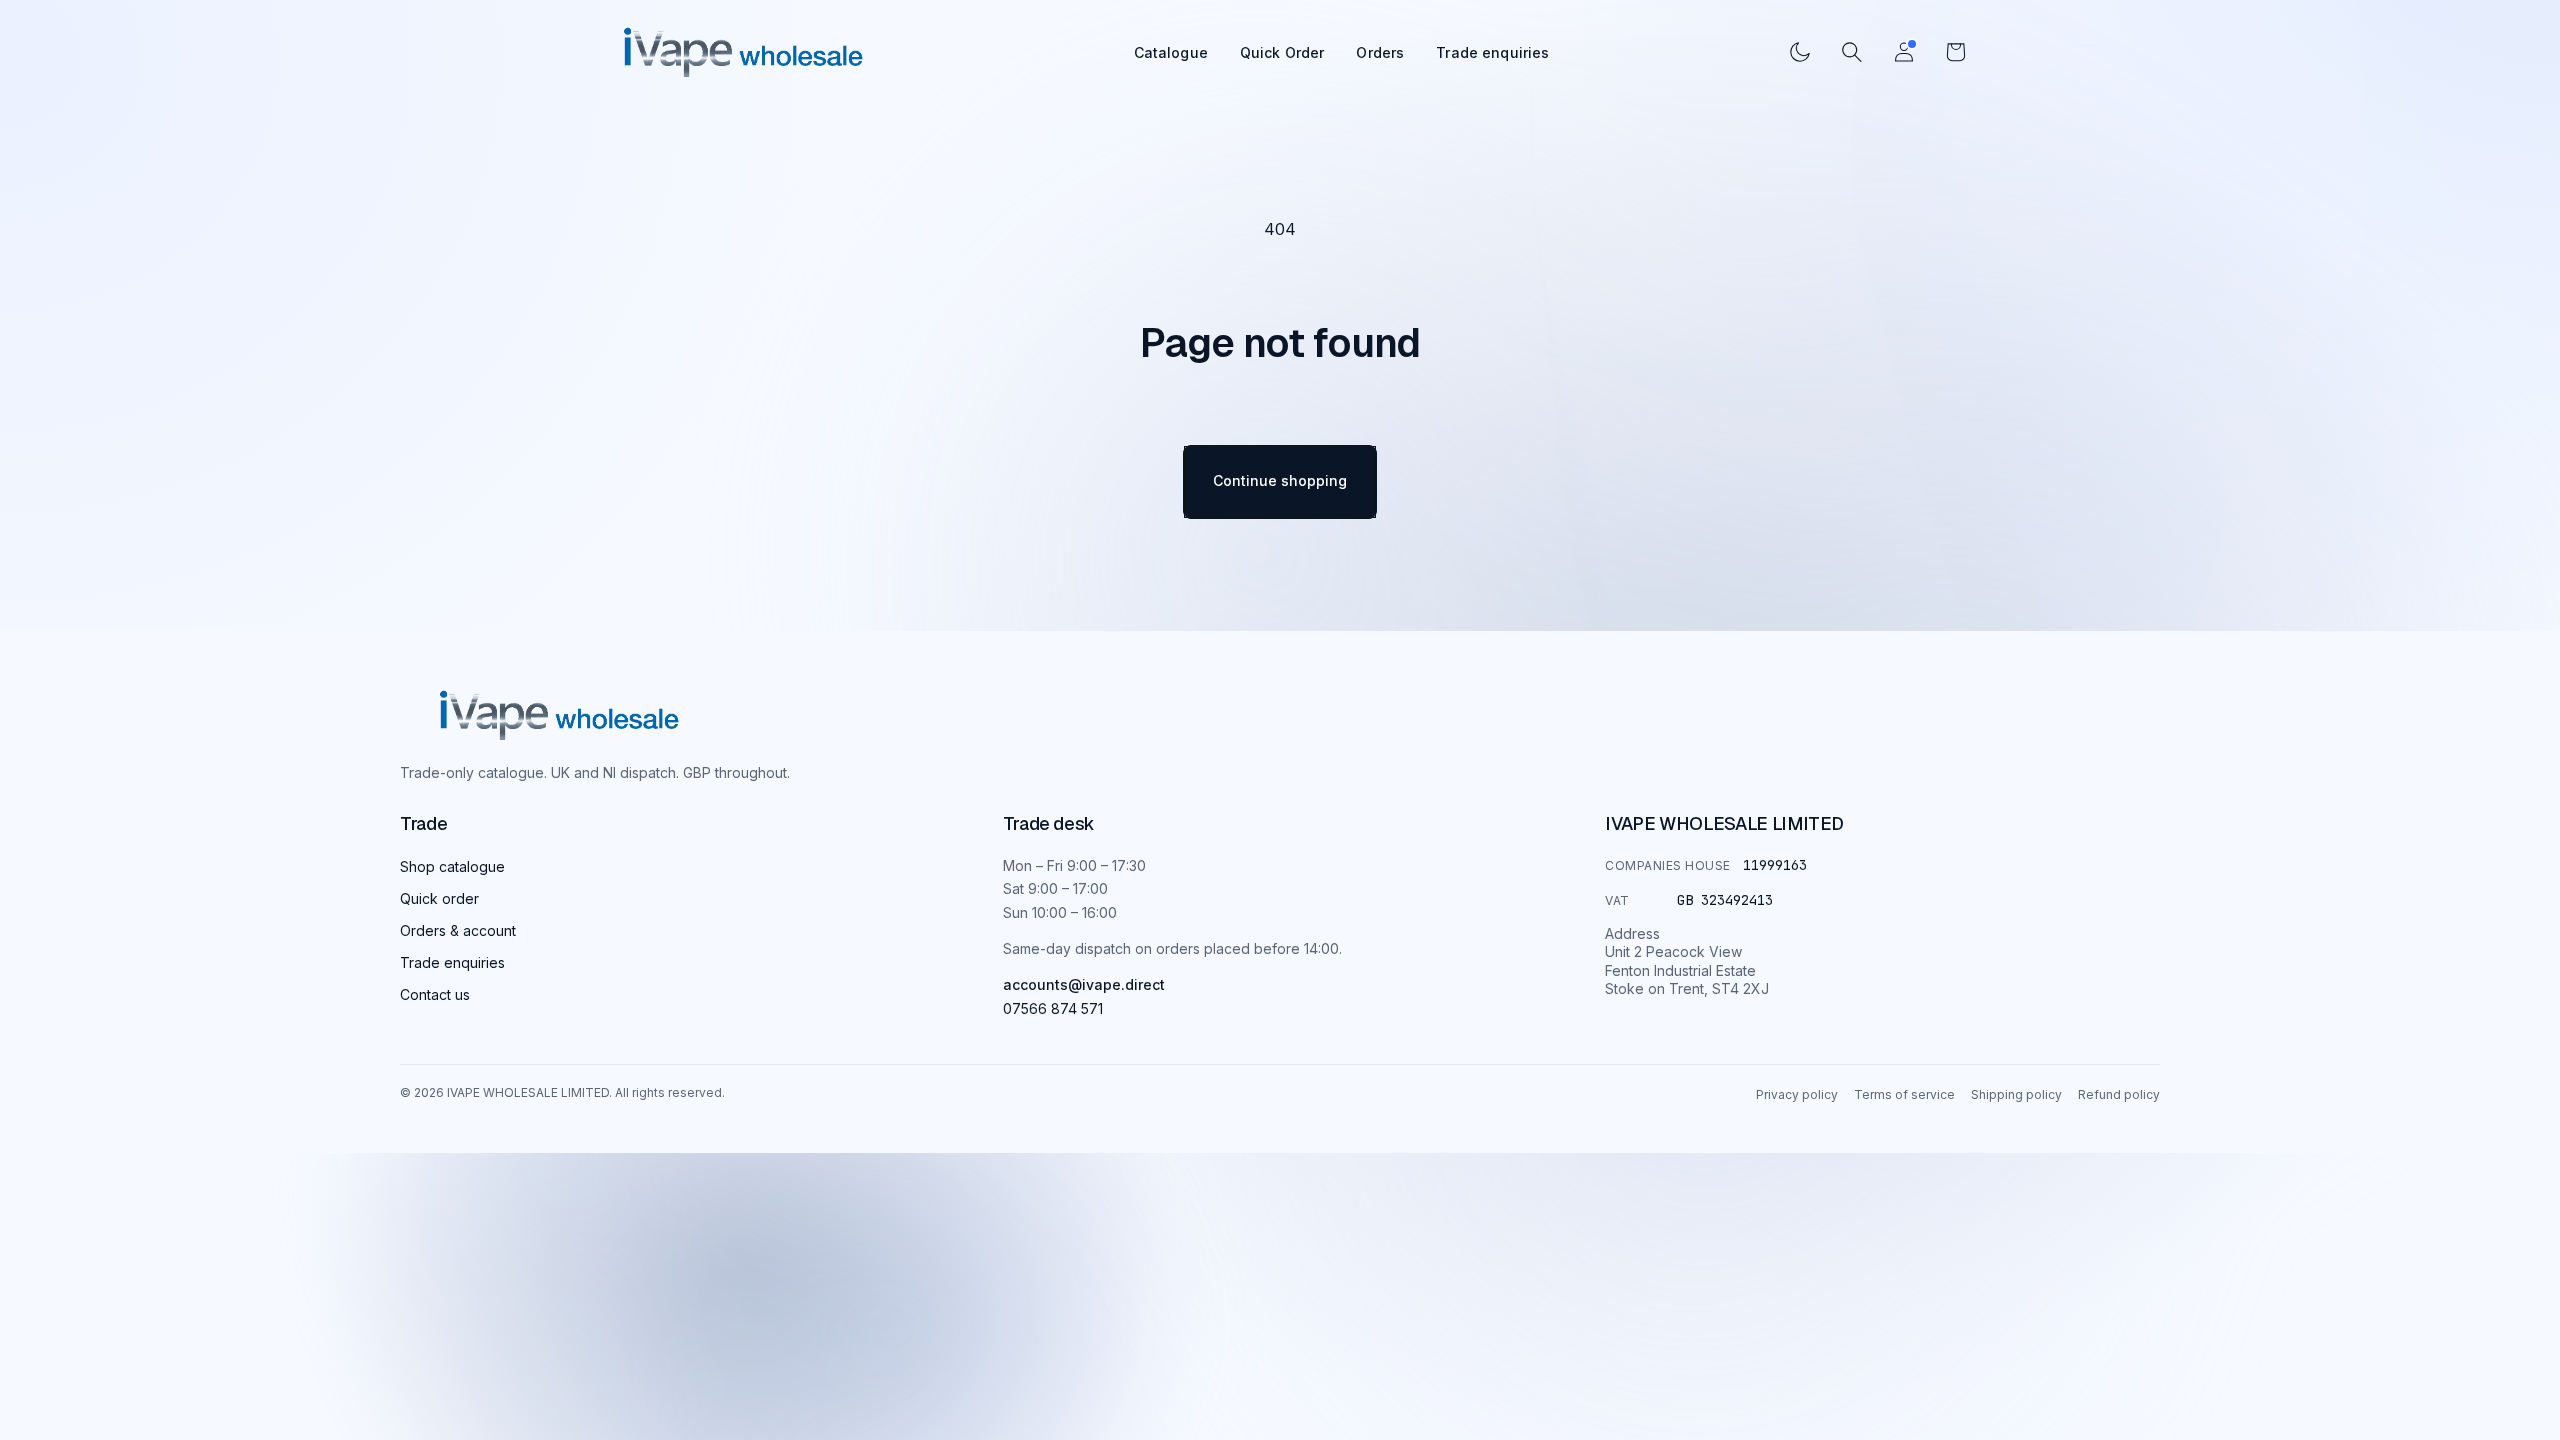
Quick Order (1282, 52)
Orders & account (458, 930)
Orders (1380, 52)
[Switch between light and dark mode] (1800, 52)
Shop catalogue (452, 866)
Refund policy (2119, 1094)
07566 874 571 (1053, 1008)
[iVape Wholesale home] (743, 52)
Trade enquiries (1492, 52)
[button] (1852, 52)
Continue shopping (1280, 480)
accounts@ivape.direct (1084, 984)
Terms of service (1904, 1094)
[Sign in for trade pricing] (1904, 52)
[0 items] (1956, 52)
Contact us (435, 994)
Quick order (439, 898)
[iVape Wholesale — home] (559, 715)
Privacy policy (1797, 1094)
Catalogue (1171, 52)
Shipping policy (2016, 1094)
